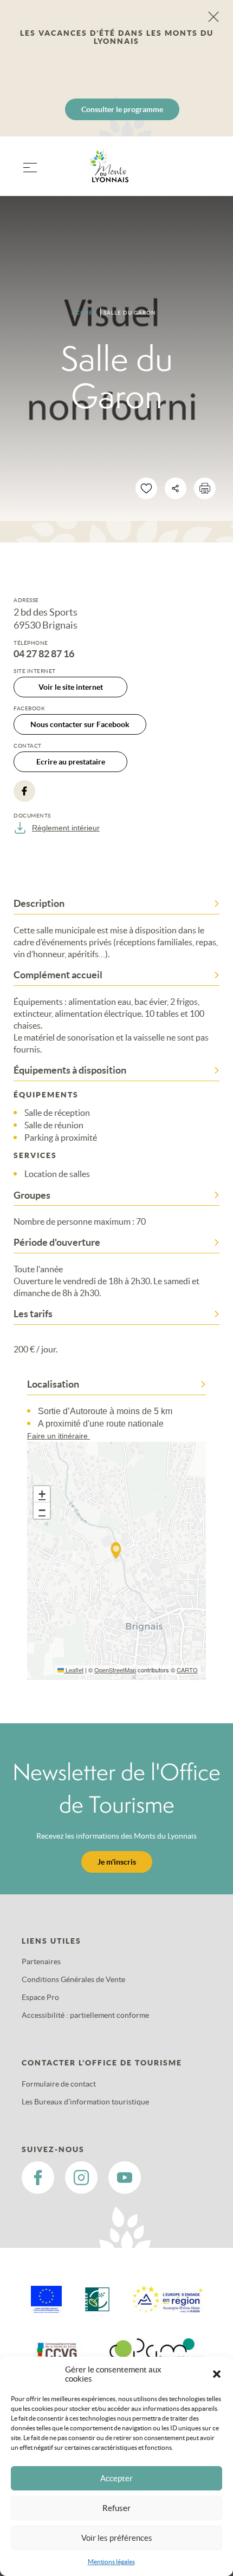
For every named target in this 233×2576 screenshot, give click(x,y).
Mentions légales (111, 2562)
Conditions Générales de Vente (73, 1979)
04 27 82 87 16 (44, 654)
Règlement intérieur (66, 828)
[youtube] (125, 2178)
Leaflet (74, 1670)
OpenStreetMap (115, 1670)
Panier (206, 173)
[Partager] (176, 488)
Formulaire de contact (59, 2084)
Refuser (116, 2508)
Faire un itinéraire (59, 1436)
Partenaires (41, 1962)
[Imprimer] (205, 488)
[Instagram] (81, 2178)
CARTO (187, 1670)
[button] (217, 2374)
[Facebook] (24, 791)
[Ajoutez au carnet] (146, 488)
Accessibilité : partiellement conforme (85, 2015)
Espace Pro (40, 1997)
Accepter (116, 2478)
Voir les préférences (117, 2538)
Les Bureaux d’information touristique (85, 2102)
